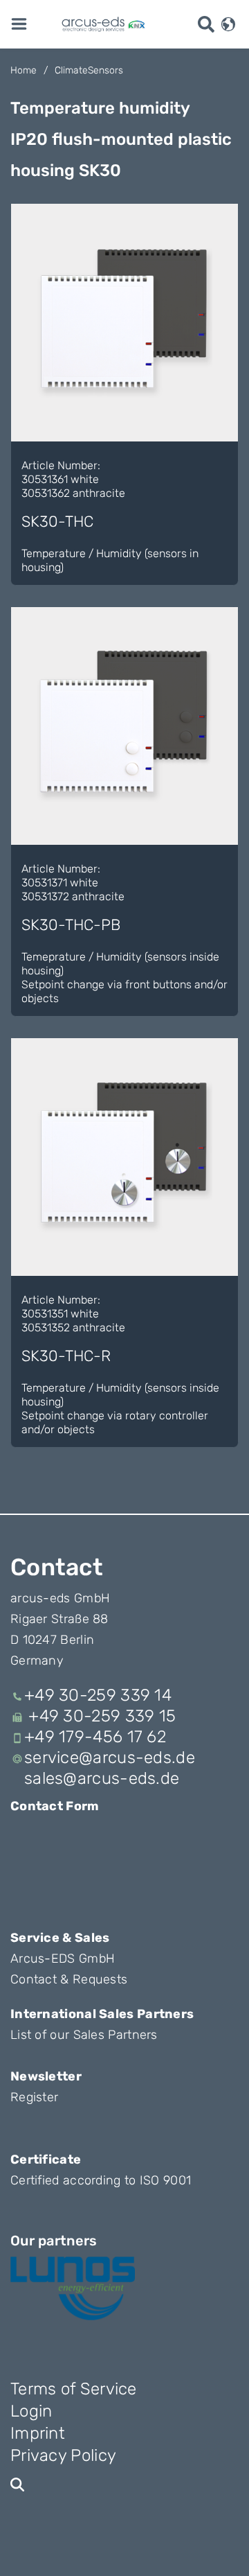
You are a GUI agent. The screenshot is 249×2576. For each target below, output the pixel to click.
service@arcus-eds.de (110, 1758)
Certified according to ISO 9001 (101, 2180)
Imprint (38, 2433)
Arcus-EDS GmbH (63, 1959)
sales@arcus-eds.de (102, 1778)
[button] (228, 23)
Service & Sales (60, 1938)
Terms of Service (74, 2389)
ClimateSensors (89, 70)
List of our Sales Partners (84, 2035)
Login (31, 2411)
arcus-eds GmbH (60, 1598)
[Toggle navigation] (19, 23)
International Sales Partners (102, 2014)
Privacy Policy (63, 2455)
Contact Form (55, 1806)
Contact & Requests (69, 1979)
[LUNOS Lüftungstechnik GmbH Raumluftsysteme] (73, 2288)
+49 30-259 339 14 (98, 1695)
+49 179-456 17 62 (95, 1737)
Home (24, 70)
